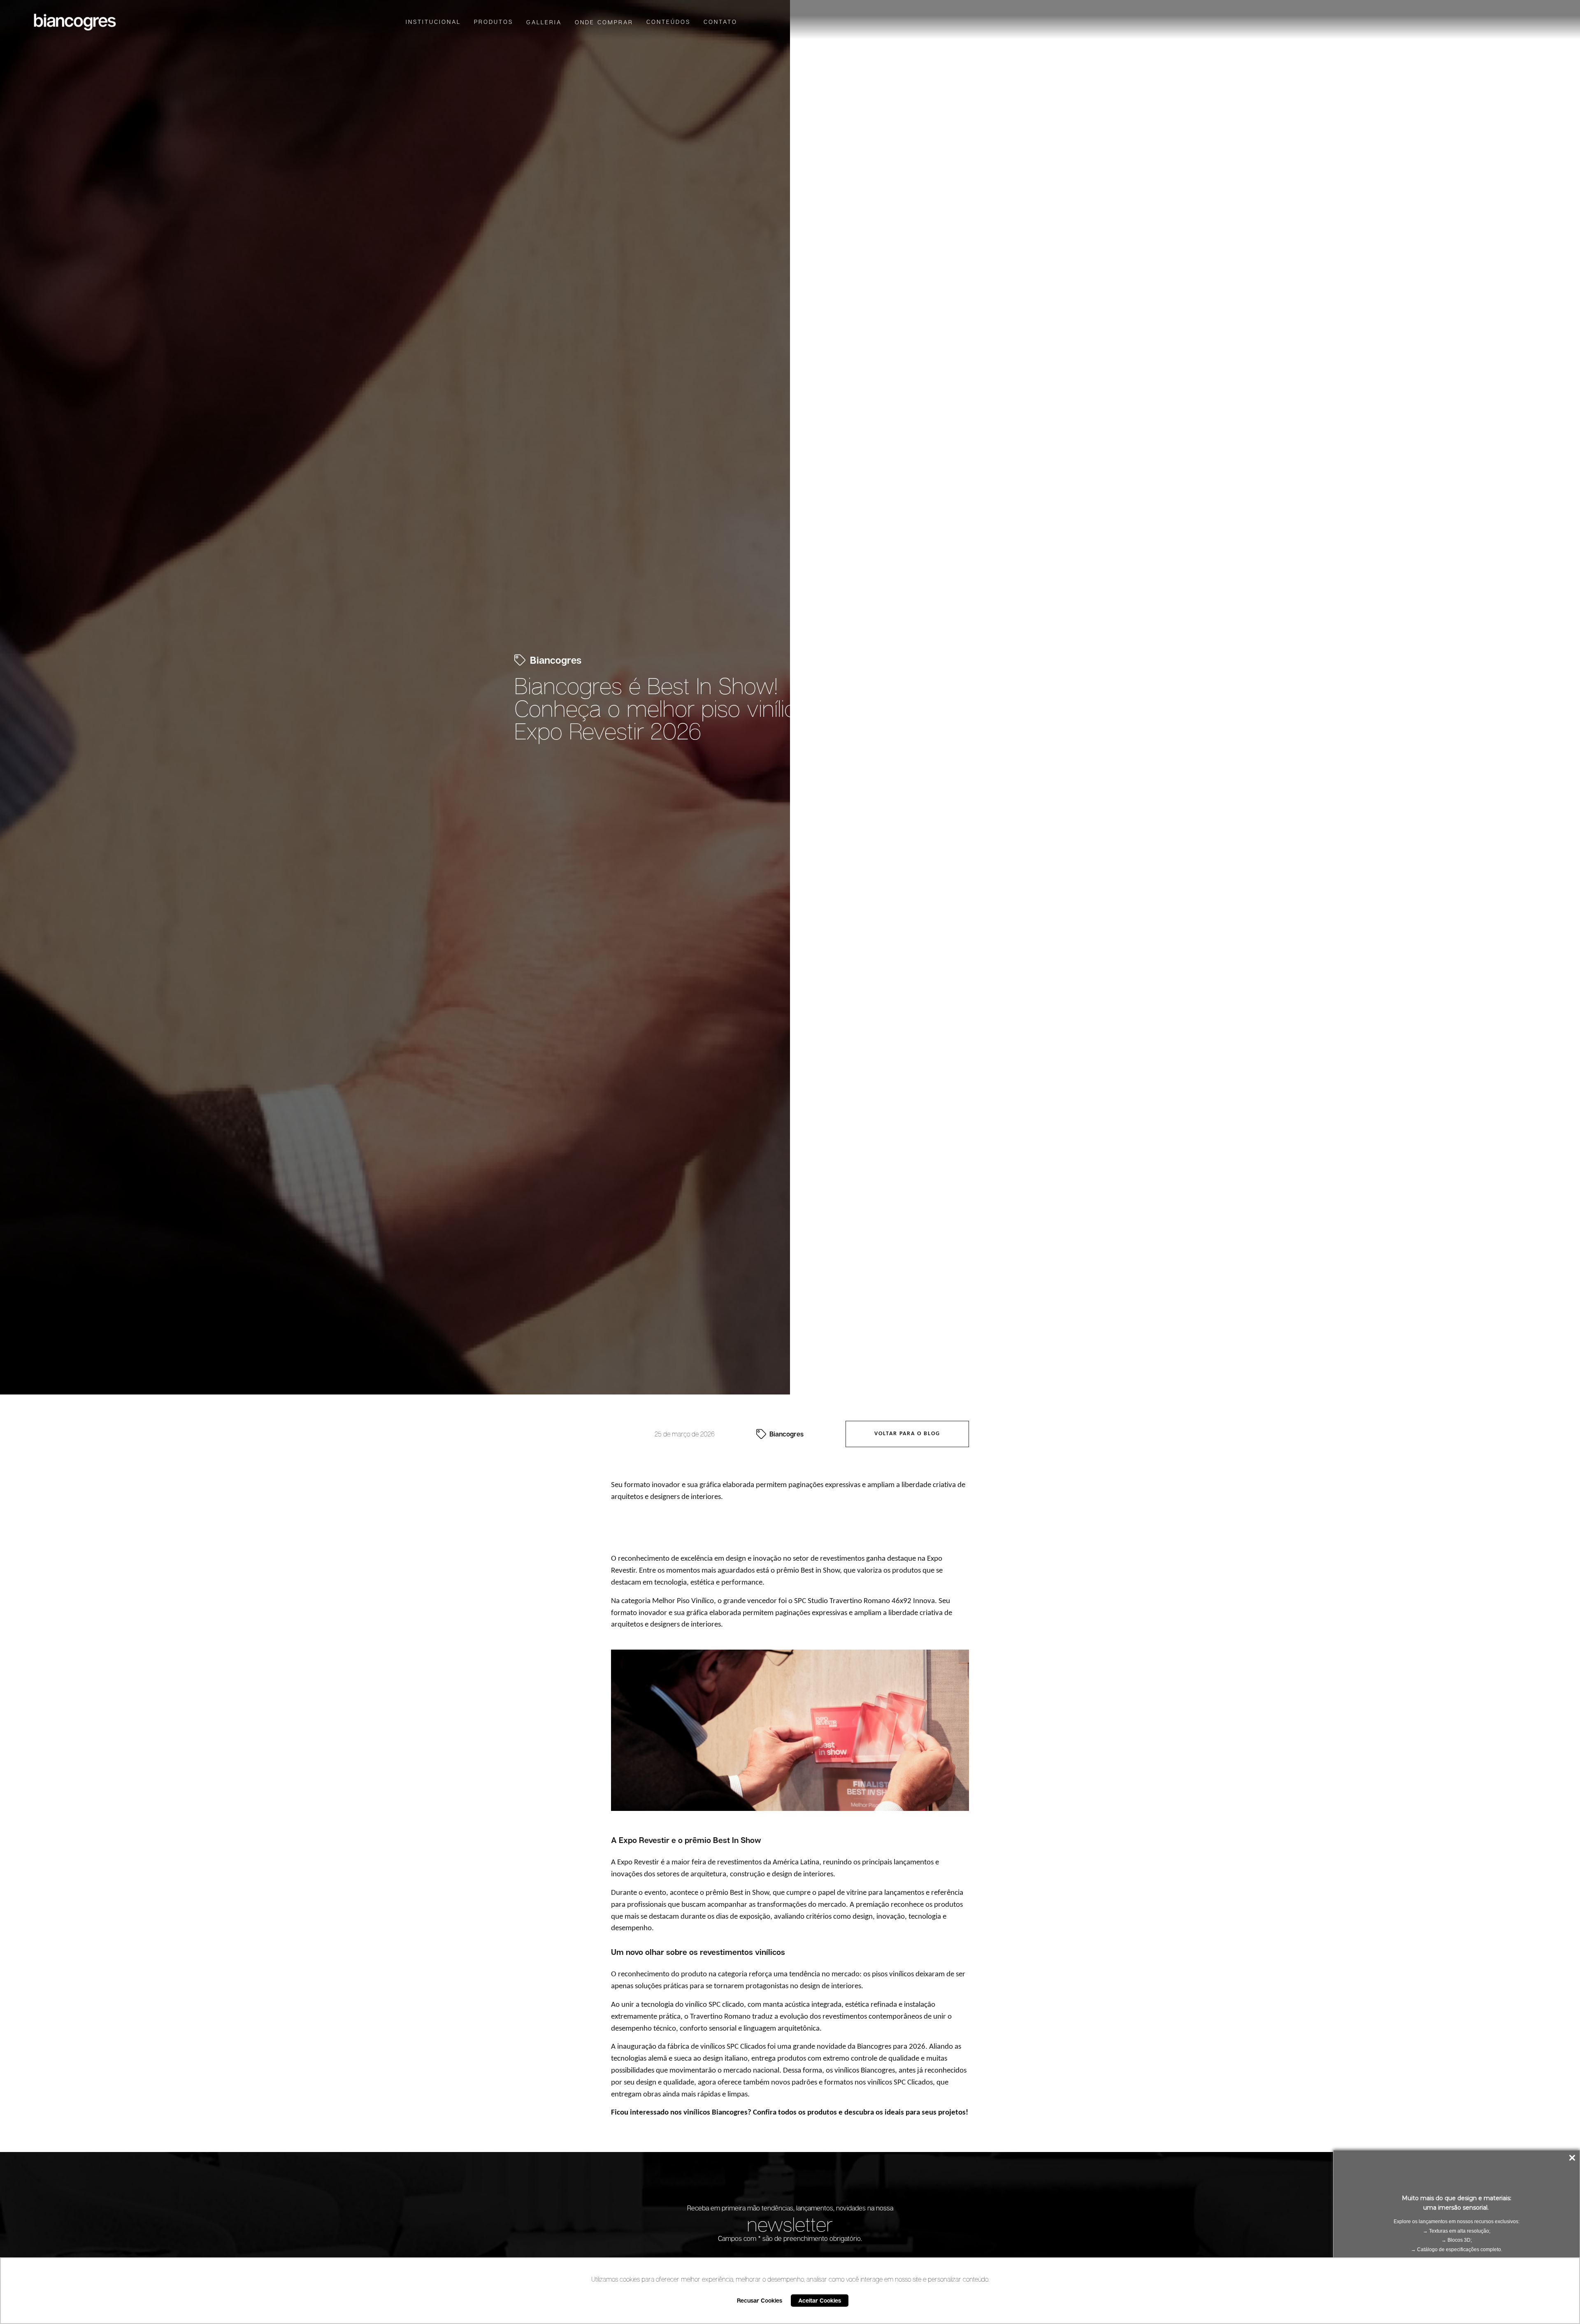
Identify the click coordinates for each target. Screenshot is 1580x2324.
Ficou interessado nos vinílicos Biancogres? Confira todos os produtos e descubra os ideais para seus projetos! (790, 2113)
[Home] (75, 22)
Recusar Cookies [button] (760, 2300)
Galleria (544, 22)
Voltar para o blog (907, 1434)
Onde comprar (604, 22)
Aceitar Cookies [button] (820, 2300)
